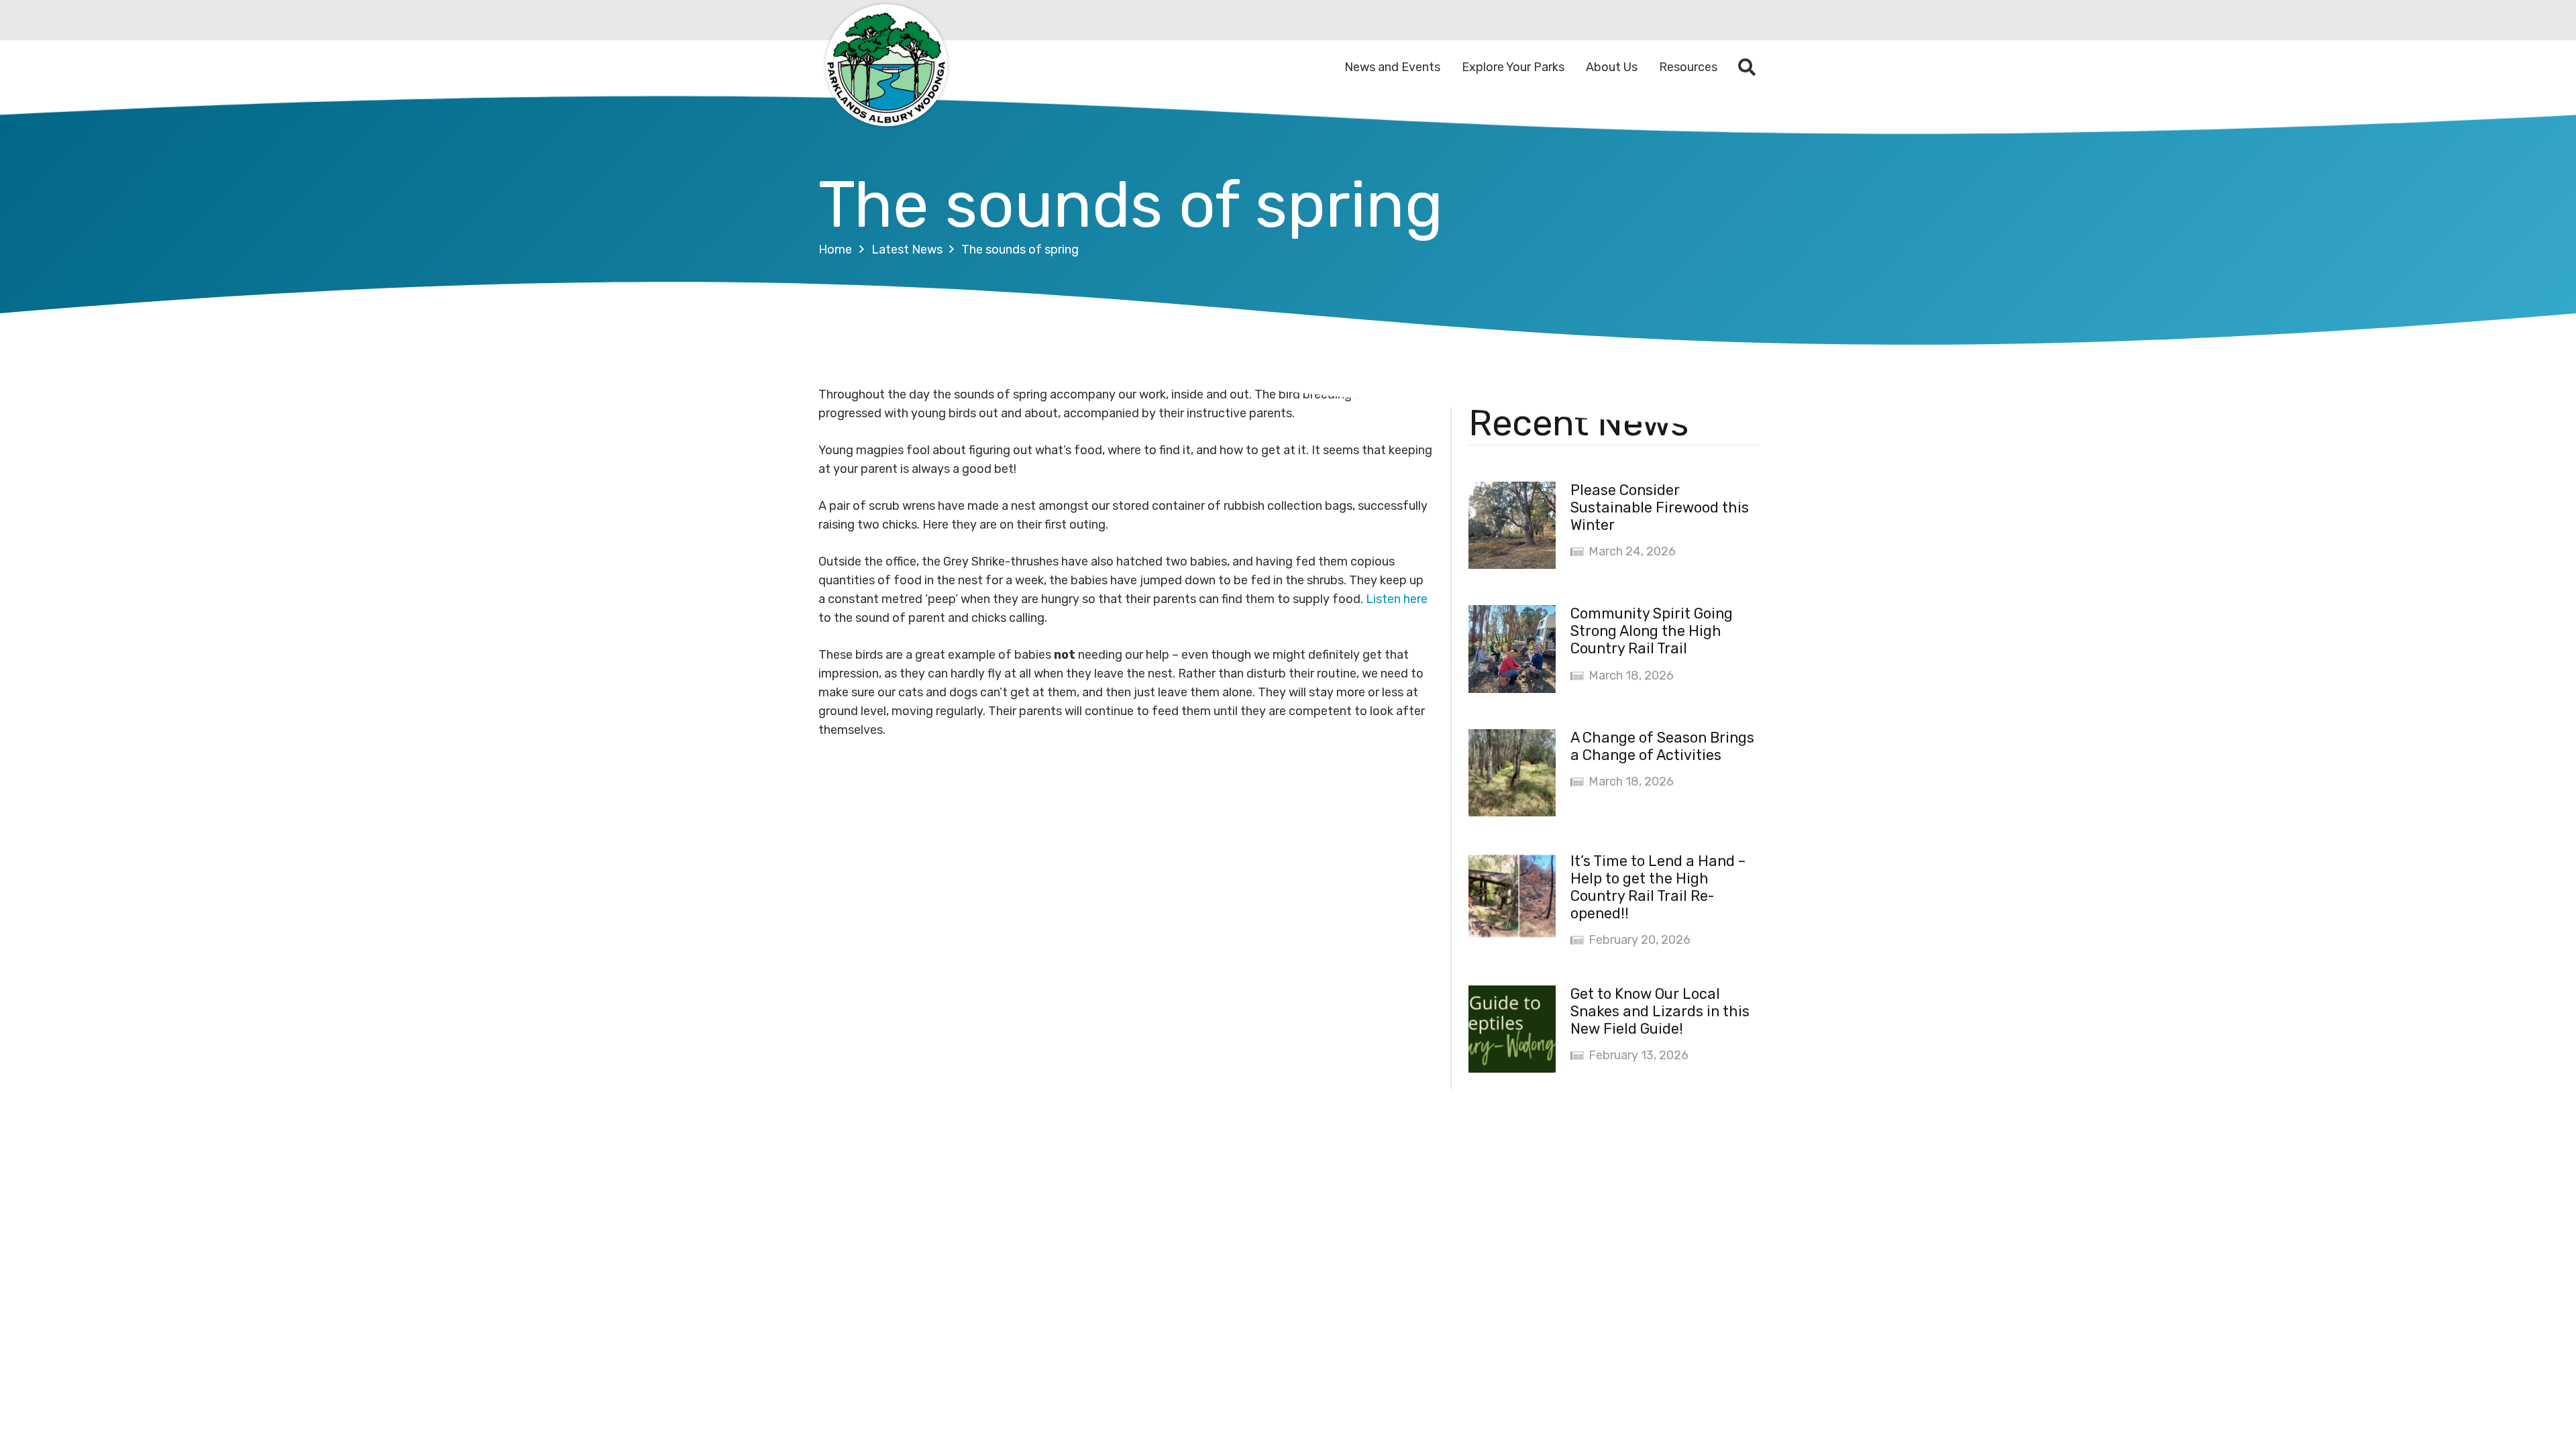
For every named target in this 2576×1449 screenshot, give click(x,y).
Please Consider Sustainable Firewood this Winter (1660, 507)
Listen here (1397, 599)
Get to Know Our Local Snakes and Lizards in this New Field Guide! (1660, 1011)
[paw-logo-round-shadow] (885, 67)
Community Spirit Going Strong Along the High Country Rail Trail (1652, 631)
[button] (1747, 67)
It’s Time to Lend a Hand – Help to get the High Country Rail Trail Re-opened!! (1658, 887)
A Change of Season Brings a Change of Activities (1662, 746)
